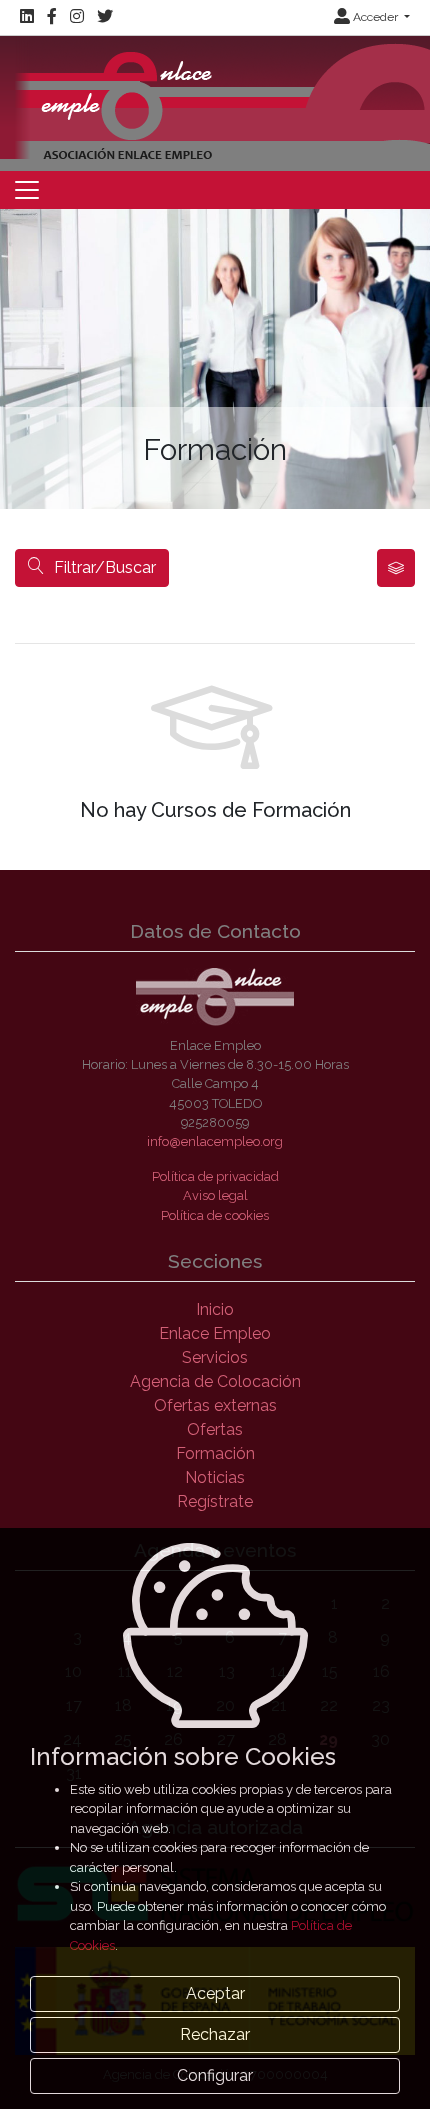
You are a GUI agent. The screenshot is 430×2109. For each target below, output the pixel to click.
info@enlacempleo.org (215, 1141)
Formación (215, 1453)
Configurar (215, 2075)
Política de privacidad (215, 1176)
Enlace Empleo (215, 1333)
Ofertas (215, 1429)
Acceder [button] (375, 17)
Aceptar (215, 1993)
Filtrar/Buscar (105, 567)
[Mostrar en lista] (396, 568)
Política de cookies (215, 1215)
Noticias (215, 1477)
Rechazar (215, 2034)
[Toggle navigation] (27, 190)
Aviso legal (215, 1195)
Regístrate (215, 1501)
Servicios (215, 1357)
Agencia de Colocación (215, 1381)
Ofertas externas (215, 1405)
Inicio (215, 1309)
